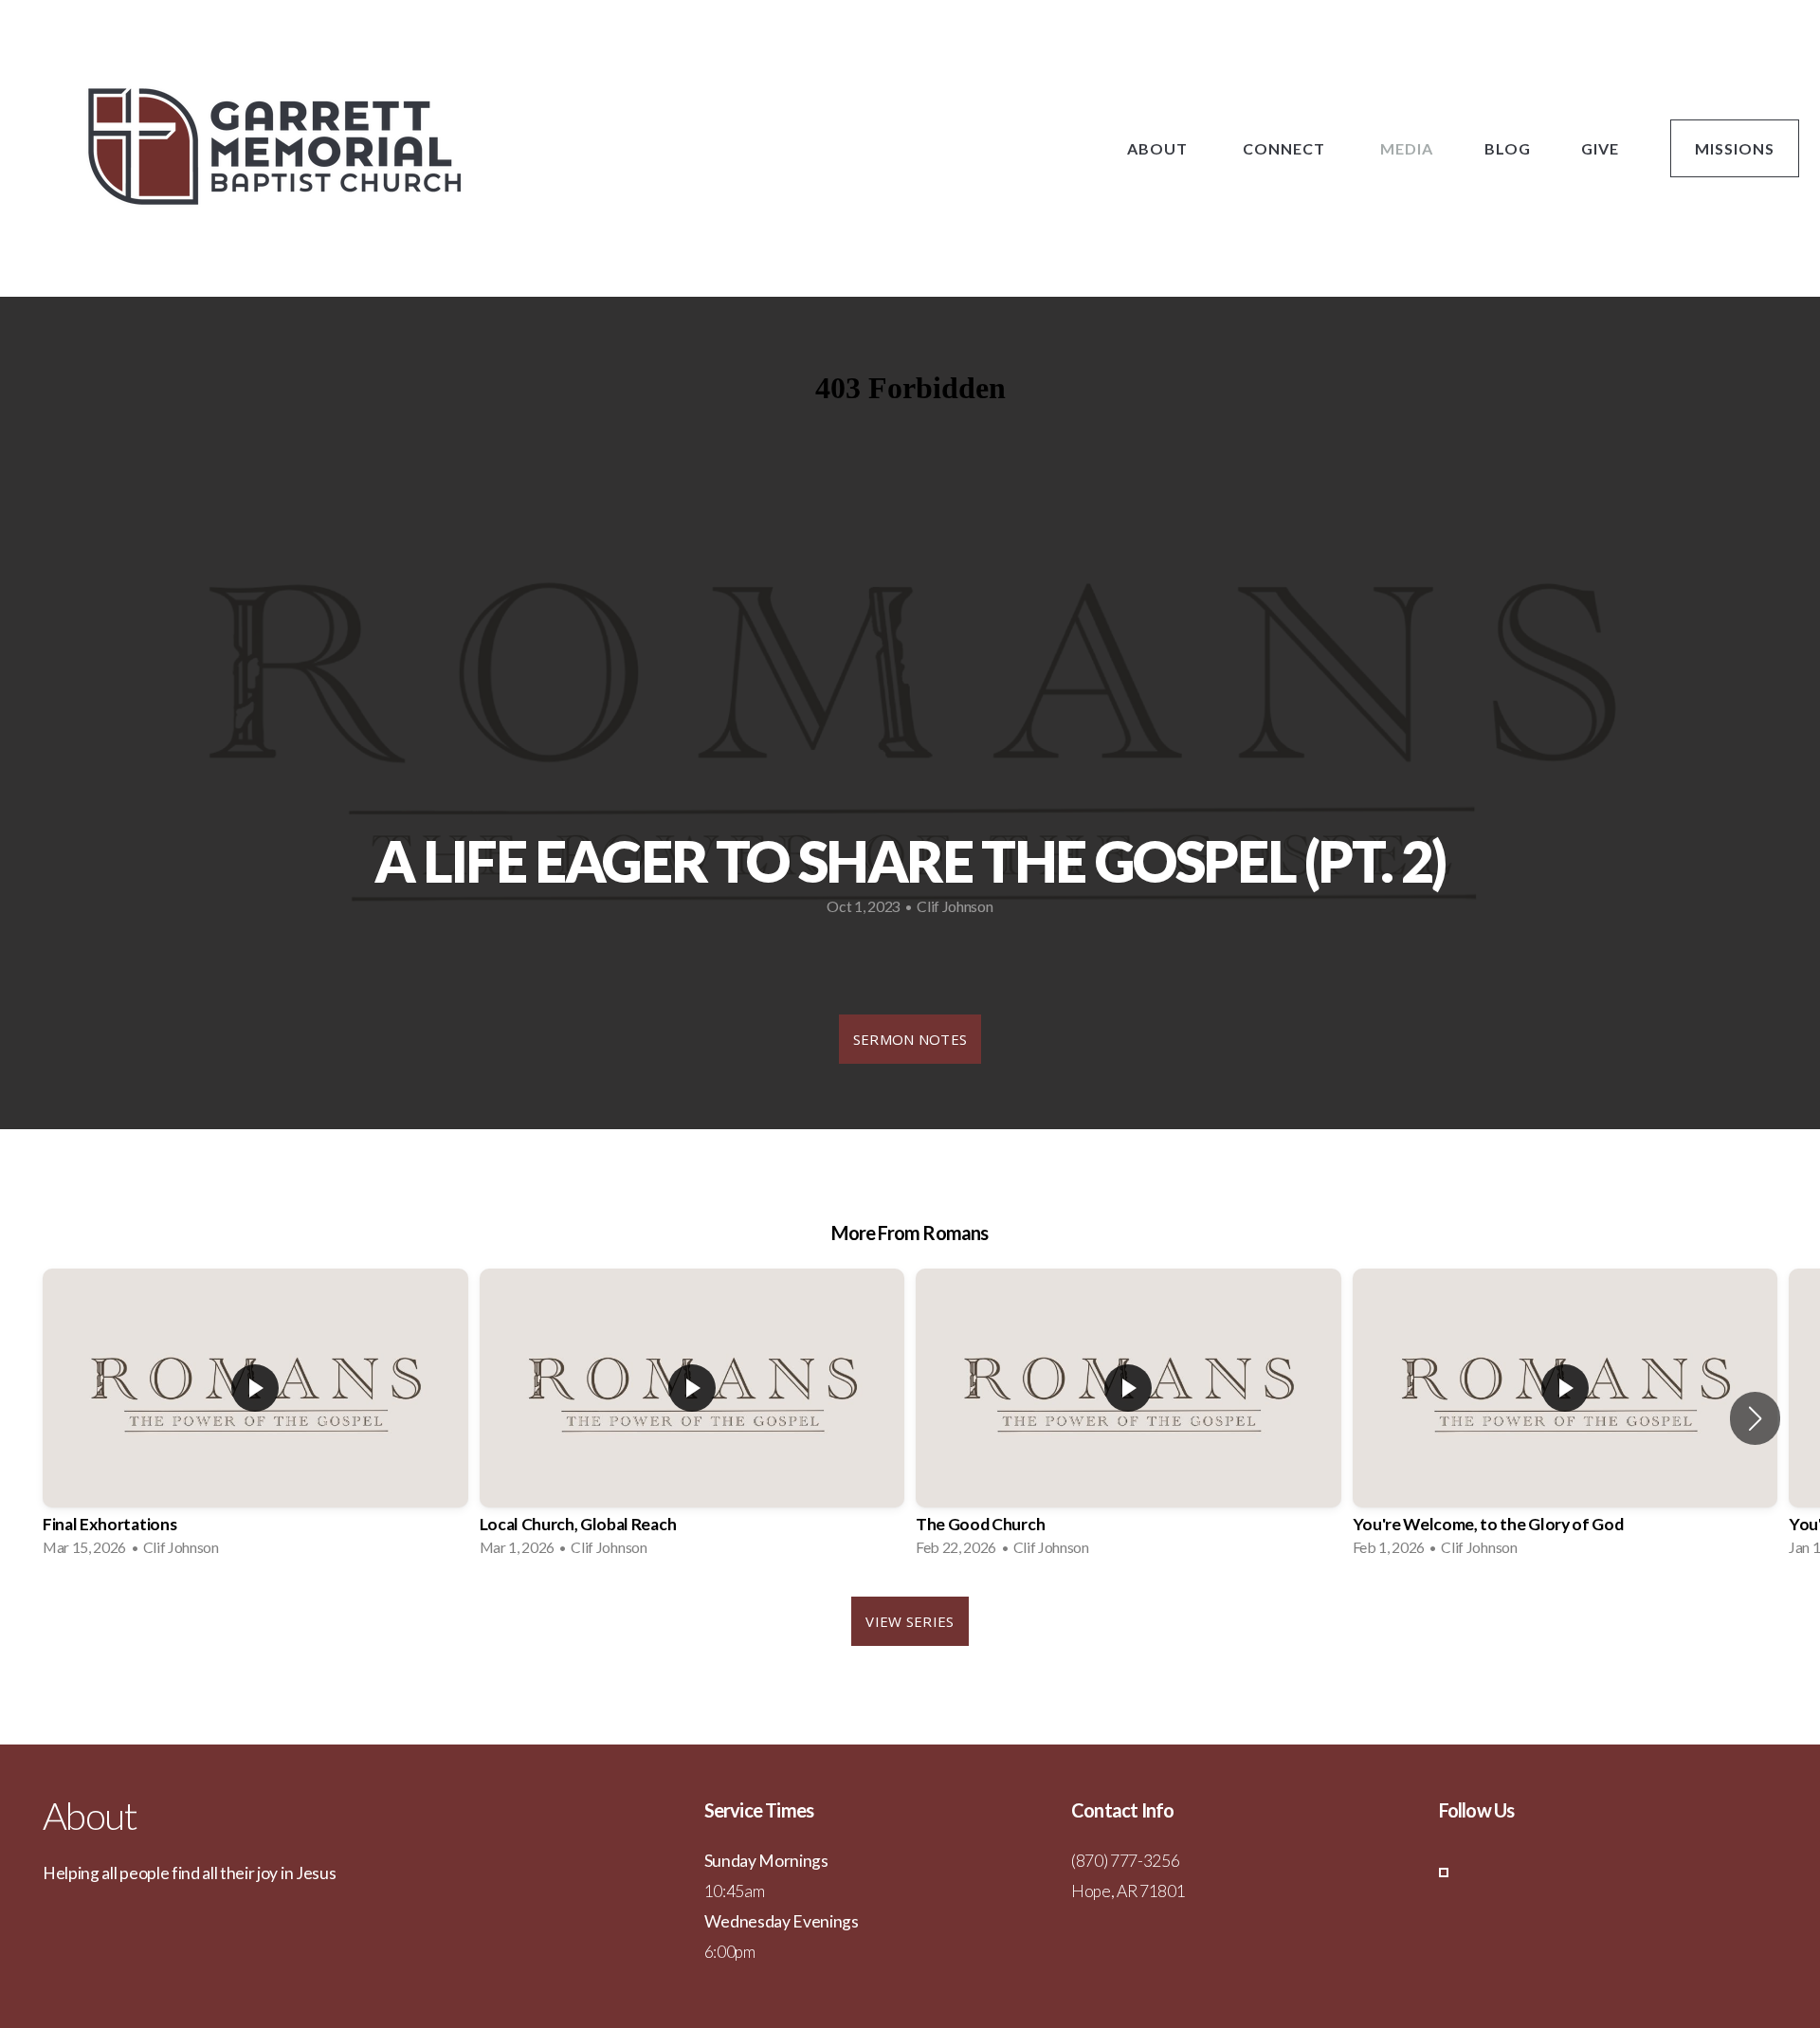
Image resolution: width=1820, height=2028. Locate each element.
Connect (1286, 148)
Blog (1508, 148)
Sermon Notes (910, 1039)
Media (1407, 148)
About (1159, 148)
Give (1600, 148)
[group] (255, 1418)
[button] (1755, 1418)
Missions (1735, 148)
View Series (910, 1621)
